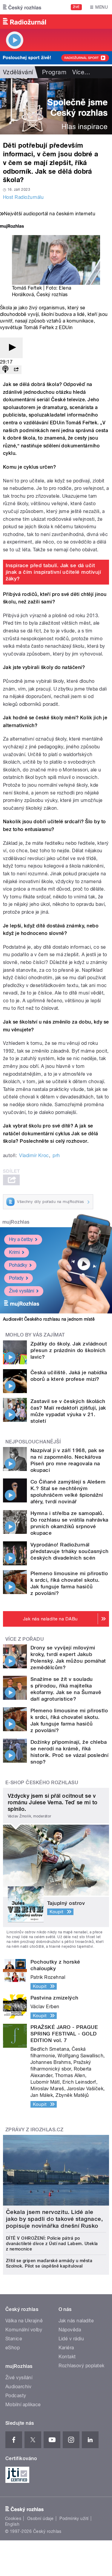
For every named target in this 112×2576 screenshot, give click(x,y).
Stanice (14, 2339)
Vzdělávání (18, 72)
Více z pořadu (25, 1639)
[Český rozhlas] (22, 7)
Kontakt (67, 2357)
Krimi (14, 1252)
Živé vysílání (22, 1291)
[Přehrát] (11, 348)
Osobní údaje (40, 2519)
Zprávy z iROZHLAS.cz (34, 2130)
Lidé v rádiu (71, 2339)
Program (54, 72)
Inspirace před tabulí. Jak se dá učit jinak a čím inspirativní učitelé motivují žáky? (53, 572)
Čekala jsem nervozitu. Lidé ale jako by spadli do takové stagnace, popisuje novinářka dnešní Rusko (54, 2219)
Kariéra (66, 2348)
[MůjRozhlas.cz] (12, 227)
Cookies (13, 2519)
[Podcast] (5, 370)
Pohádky (18, 1265)
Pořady (16, 1278)
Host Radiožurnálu (23, 197)
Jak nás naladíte (76, 2321)
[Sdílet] (16, 370)
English (12, 2524)
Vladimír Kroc (34, 1155)
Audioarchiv (18, 2387)
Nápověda (70, 2330)
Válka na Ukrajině (24, 2321)
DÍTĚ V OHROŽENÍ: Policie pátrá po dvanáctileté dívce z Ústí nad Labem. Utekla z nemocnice (52, 2244)
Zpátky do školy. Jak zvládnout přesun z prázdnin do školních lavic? (69, 1350)
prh (56, 1155)
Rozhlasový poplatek (82, 2366)
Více (81, 72)
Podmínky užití (74, 2519)
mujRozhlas (16, 1222)
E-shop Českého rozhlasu (42, 1783)
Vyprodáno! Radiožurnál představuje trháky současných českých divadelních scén (70, 1551)
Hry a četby (21, 1239)
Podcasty (16, 2396)
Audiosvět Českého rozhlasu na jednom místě (49, 1319)
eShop (13, 2348)
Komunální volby (24, 2330)
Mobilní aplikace (23, 2405)
